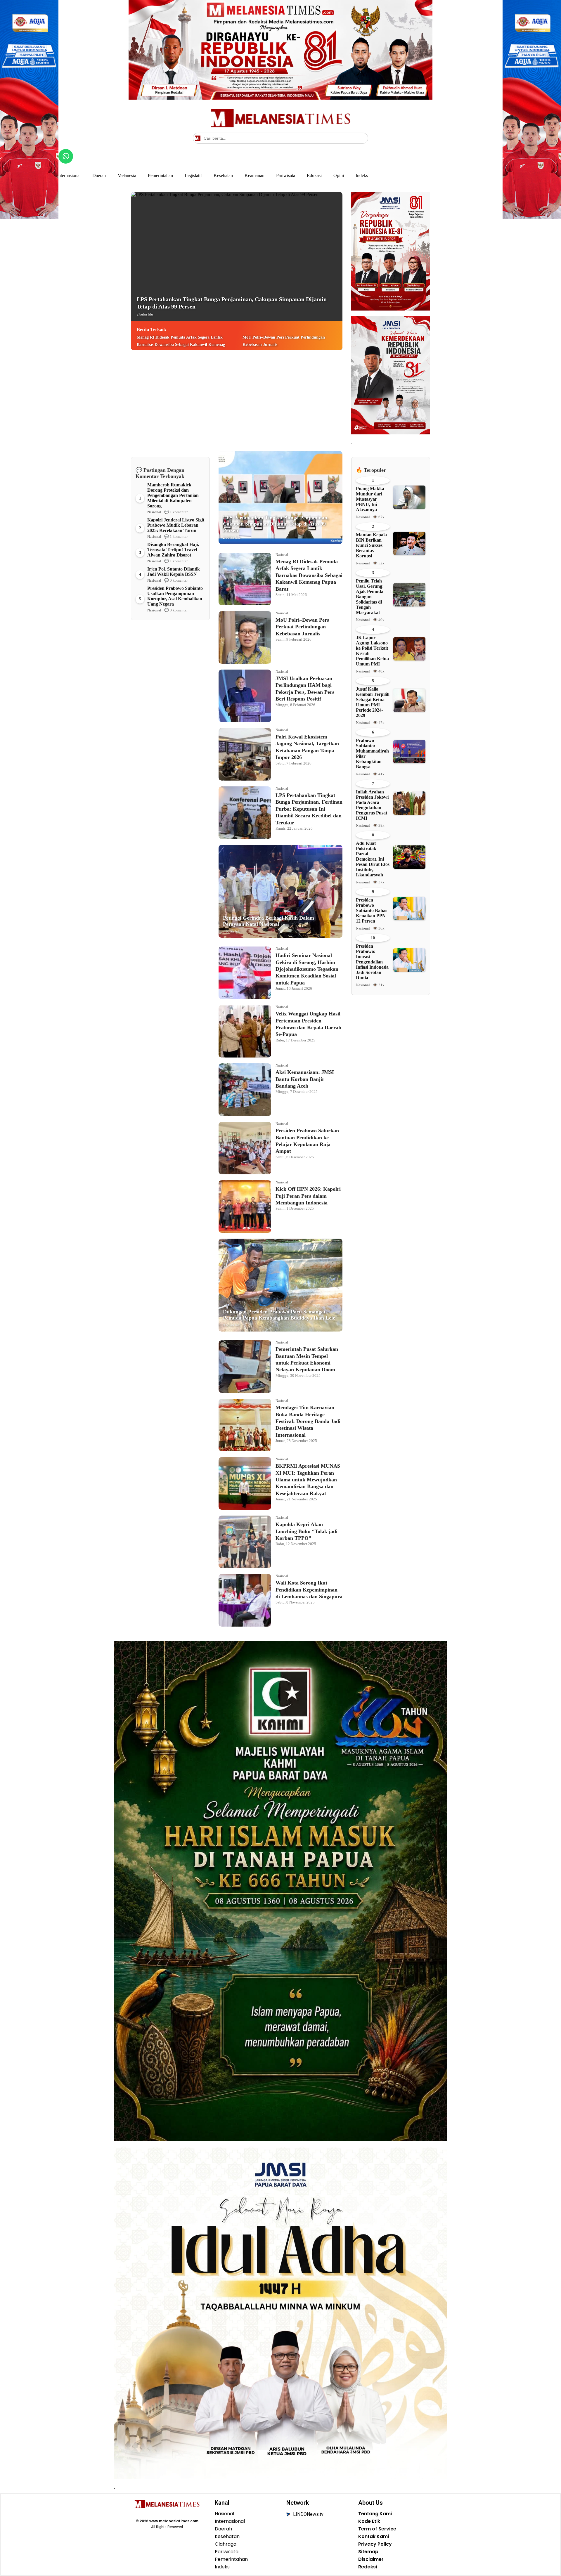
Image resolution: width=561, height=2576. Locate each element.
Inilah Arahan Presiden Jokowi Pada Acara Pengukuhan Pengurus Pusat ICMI (372, 805)
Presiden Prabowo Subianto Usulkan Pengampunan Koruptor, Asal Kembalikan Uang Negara (175, 596)
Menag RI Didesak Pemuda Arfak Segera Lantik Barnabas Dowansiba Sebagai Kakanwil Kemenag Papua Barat (181, 345)
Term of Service (377, 2529)
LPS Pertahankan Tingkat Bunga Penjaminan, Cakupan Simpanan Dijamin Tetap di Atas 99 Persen (232, 306)
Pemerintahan (160, 175)
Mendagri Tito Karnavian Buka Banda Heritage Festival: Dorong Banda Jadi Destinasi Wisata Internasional (308, 1421)
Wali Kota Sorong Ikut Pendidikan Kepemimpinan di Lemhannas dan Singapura (309, 1590)
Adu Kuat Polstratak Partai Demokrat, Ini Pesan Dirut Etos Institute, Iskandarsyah (373, 859)
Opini (339, 175)
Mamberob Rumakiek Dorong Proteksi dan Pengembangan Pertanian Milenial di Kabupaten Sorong (173, 495)
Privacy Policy (375, 2544)
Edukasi (314, 175)
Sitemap (368, 2552)
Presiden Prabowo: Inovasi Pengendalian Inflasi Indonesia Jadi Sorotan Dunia (372, 962)
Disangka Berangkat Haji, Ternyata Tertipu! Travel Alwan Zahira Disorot (173, 550)
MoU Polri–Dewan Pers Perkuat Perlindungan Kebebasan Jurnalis (284, 341)
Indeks (362, 175)
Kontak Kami (374, 2537)
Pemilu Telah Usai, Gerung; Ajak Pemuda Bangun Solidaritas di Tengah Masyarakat (370, 597)
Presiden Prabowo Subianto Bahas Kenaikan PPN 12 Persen (372, 910)
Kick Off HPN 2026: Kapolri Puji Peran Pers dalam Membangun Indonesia (308, 1196)
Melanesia (127, 175)
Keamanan (254, 175)
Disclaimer (371, 2559)
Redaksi (368, 2567)
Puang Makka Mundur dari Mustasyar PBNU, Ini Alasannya (370, 499)
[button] (363, 138)
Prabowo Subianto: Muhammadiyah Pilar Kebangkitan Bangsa (372, 754)
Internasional (69, 175)
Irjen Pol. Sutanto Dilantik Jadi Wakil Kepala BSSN (174, 572)
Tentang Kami (375, 2514)
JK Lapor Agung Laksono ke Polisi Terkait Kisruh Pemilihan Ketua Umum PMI (372, 651)
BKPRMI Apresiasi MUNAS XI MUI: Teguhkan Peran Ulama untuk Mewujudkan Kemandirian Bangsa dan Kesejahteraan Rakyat (308, 1480)
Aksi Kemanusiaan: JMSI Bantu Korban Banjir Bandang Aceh (305, 1079)
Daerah (99, 175)
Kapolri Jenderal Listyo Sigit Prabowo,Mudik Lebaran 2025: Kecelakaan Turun (176, 525)
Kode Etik (369, 2521)
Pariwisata (286, 175)
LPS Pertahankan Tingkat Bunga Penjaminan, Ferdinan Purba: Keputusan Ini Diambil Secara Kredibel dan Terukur (309, 809)
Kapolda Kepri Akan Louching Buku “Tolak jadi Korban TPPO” (307, 1531)
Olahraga (226, 2544)
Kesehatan (223, 175)
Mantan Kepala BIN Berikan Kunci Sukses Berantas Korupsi (371, 545)
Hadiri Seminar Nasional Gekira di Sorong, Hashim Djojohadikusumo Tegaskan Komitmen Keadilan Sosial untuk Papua (307, 969)
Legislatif (193, 175)
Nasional (154, 512)
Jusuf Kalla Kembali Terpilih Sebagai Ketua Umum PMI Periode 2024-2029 (373, 702)
